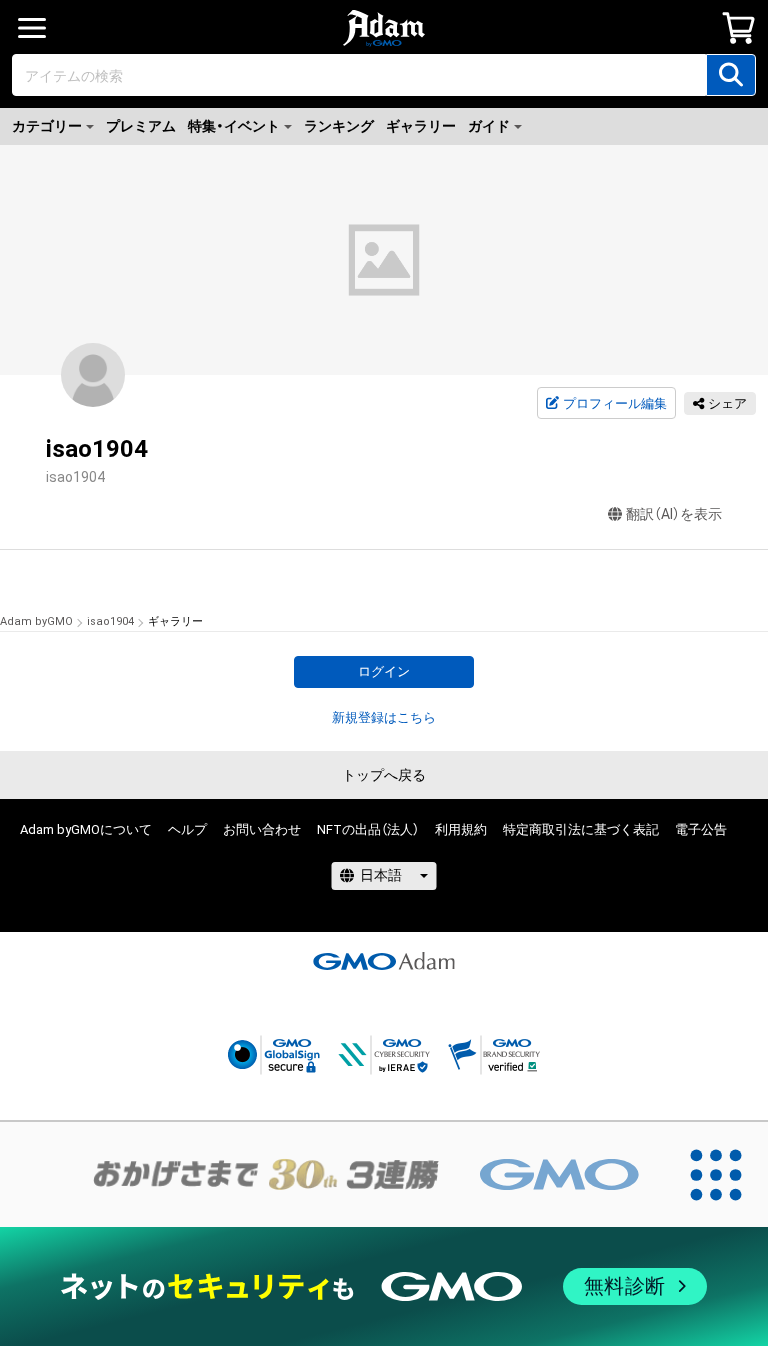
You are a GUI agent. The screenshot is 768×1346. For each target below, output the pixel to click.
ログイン (384, 671)
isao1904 (110, 621)
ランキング (339, 126)
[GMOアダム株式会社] (384, 961)
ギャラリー (421, 126)
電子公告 (701, 829)
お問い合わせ (262, 829)
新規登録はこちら (384, 717)
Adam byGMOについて (86, 829)
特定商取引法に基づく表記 (581, 829)
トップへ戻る (384, 775)
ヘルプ (187, 829)
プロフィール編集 (615, 403)
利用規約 (461, 829)
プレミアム (141, 126)
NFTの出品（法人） (368, 829)
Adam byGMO (36, 621)
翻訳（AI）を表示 (674, 514)
